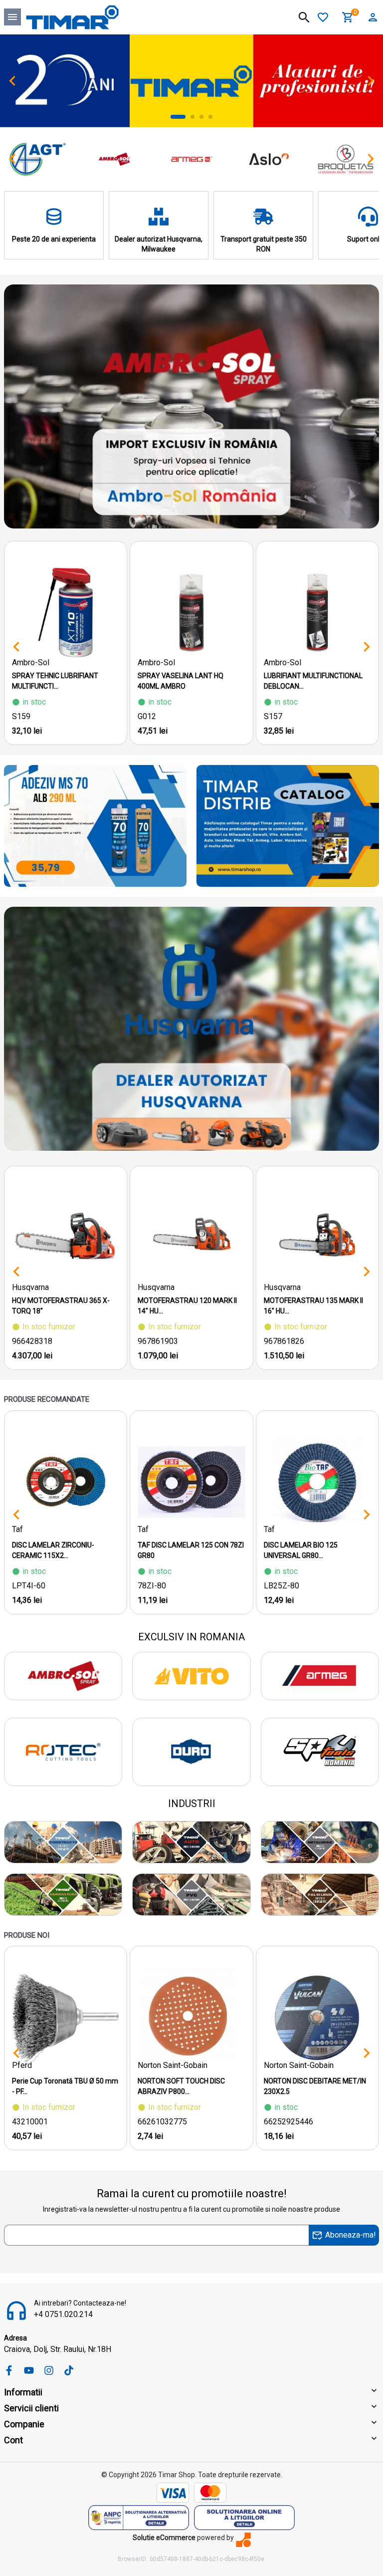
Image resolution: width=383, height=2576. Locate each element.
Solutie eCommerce (164, 2538)
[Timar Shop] (72, 17)
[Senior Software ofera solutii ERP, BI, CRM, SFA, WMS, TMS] (243, 2540)
